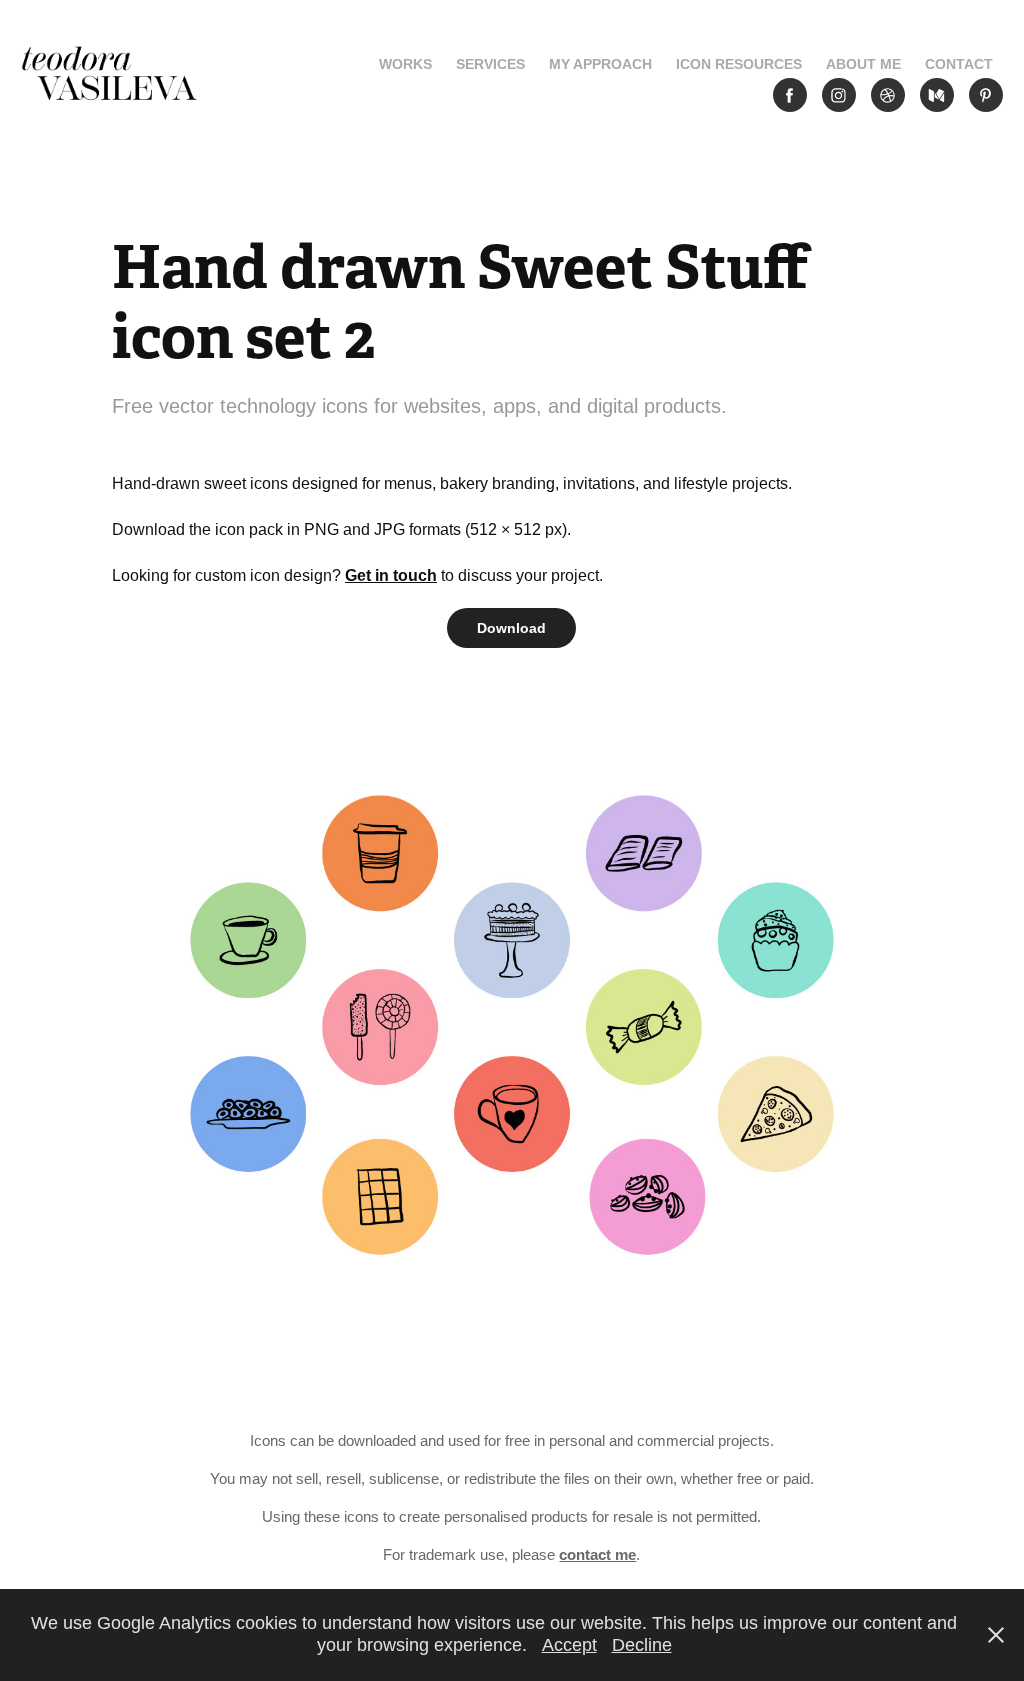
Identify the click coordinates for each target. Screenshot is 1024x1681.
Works (405, 64)
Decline (642, 1645)
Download (511, 628)
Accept (569, 1645)
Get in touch (391, 575)
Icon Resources (739, 64)
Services (490, 64)
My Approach (600, 64)
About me (863, 64)
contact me (597, 1554)
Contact (959, 64)
